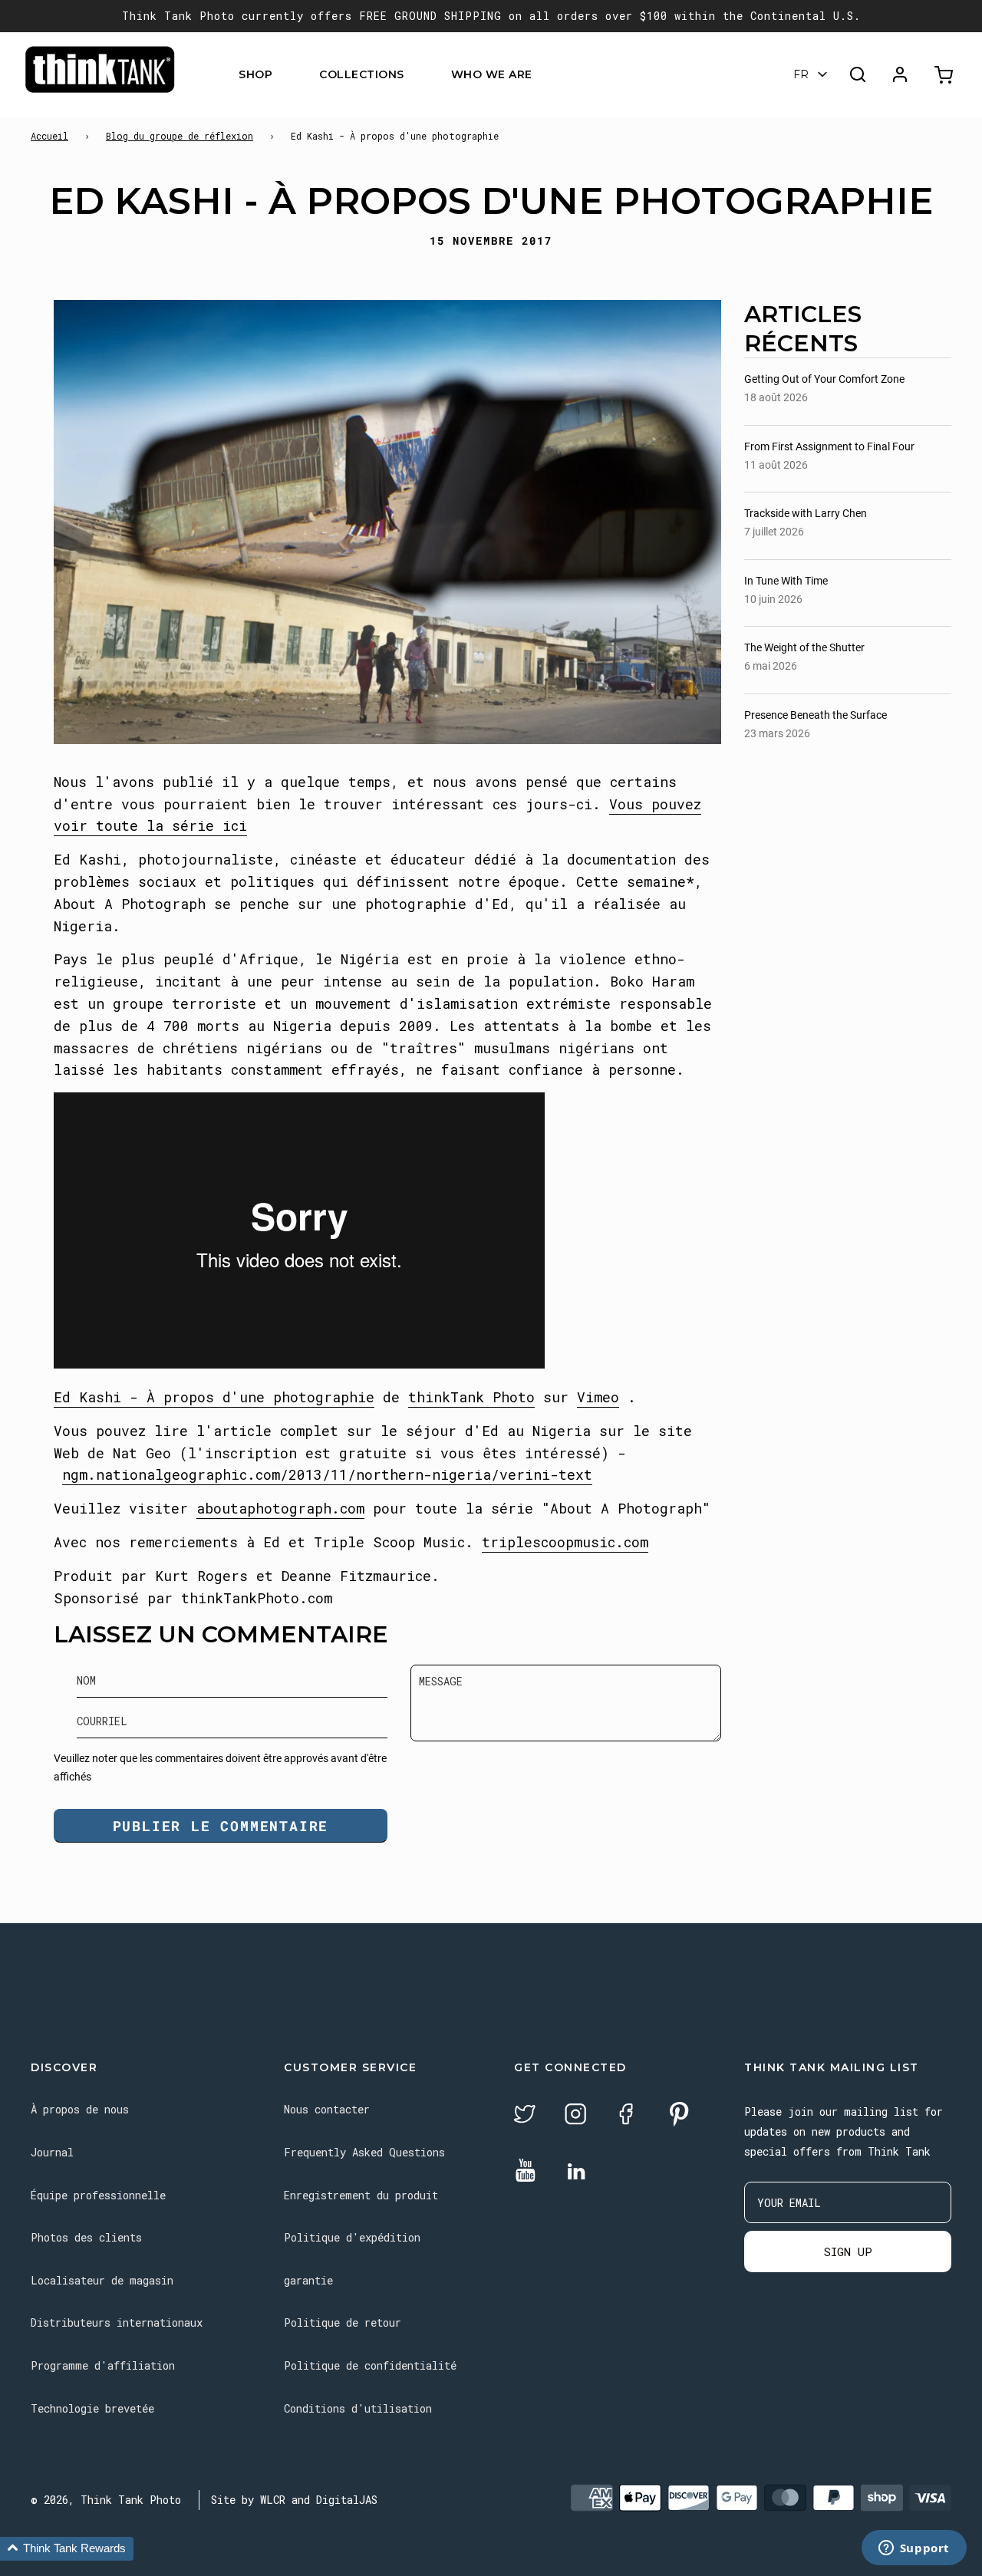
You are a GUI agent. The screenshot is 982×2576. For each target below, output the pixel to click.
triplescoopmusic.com (565, 1542)
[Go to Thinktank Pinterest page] (679, 2115)
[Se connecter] (900, 74)
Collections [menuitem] (362, 74)
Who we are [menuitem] (492, 74)
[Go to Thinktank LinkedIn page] (576, 2172)
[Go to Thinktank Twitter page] (525, 2116)
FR (801, 74)
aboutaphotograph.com (280, 1508)
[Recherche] (858, 74)
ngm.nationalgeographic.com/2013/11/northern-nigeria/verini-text (327, 1474)
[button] (67, 2549)
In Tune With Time (786, 581)
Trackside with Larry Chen (806, 513)
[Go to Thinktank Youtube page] (526, 2171)
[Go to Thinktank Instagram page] (575, 2116)
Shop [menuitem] (255, 74)
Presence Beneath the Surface (816, 715)
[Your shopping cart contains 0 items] (946, 75)
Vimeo (598, 1397)
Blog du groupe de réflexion (180, 136)
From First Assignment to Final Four (829, 446)
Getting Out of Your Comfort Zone (824, 379)
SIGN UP (848, 2252)
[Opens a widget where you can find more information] (914, 2549)
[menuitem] (282, 75)
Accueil (49, 136)
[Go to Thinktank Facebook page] (626, 2116)
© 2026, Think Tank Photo (106, 2500)
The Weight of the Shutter (804, 647)
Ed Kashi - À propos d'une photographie (214, 1397)
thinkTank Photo (471, 1397)
